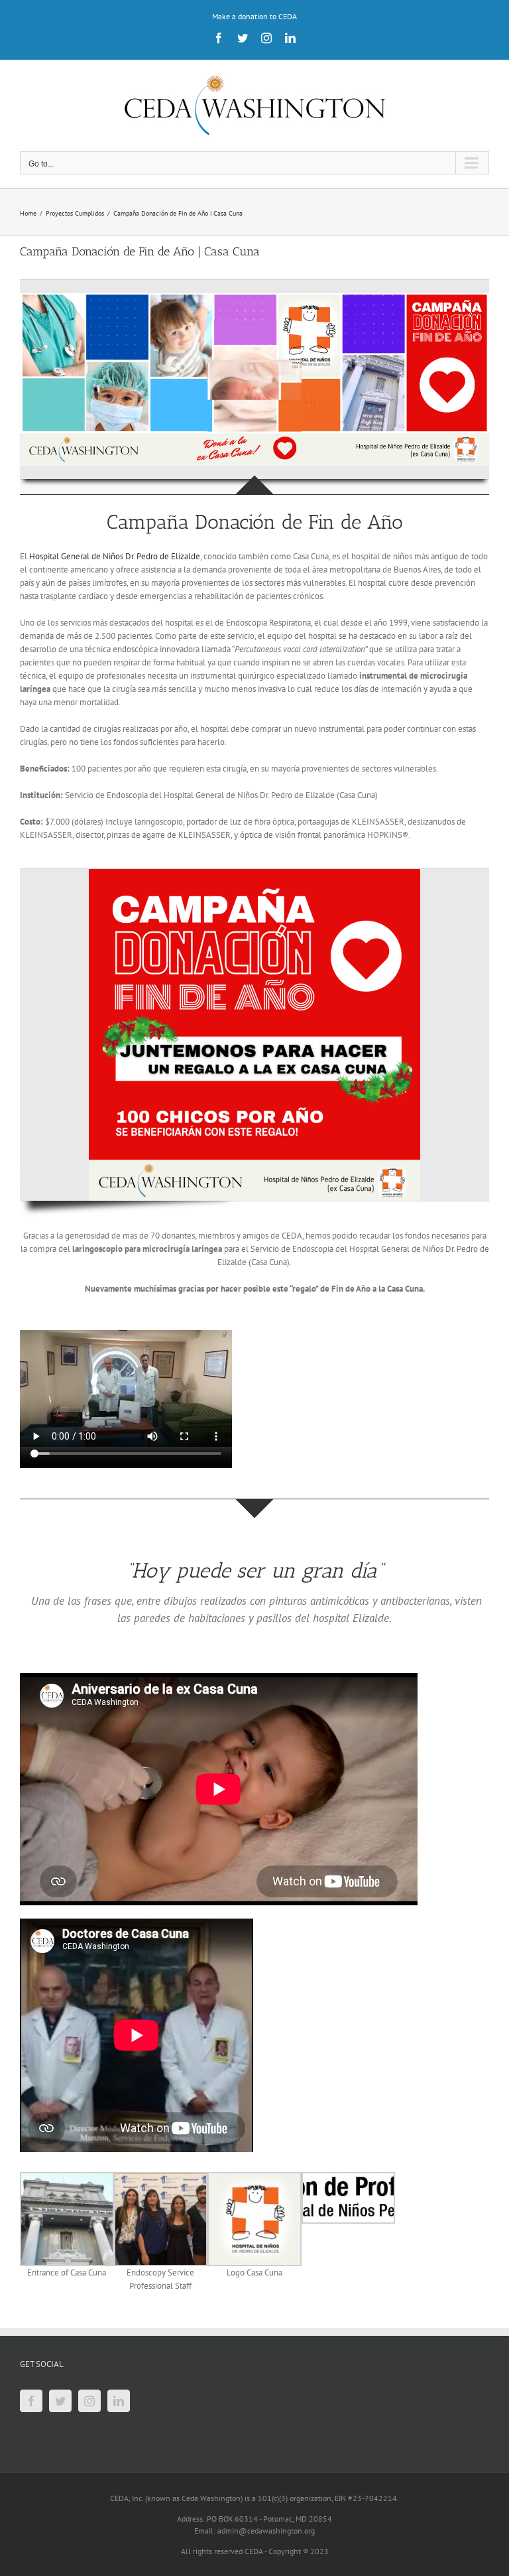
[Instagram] (89, 2401)
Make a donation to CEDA (254, 16)
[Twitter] (60, 2401)
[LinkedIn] (119, 2401)
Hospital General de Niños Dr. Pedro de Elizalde (115, 556)
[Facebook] (31, 2401)
